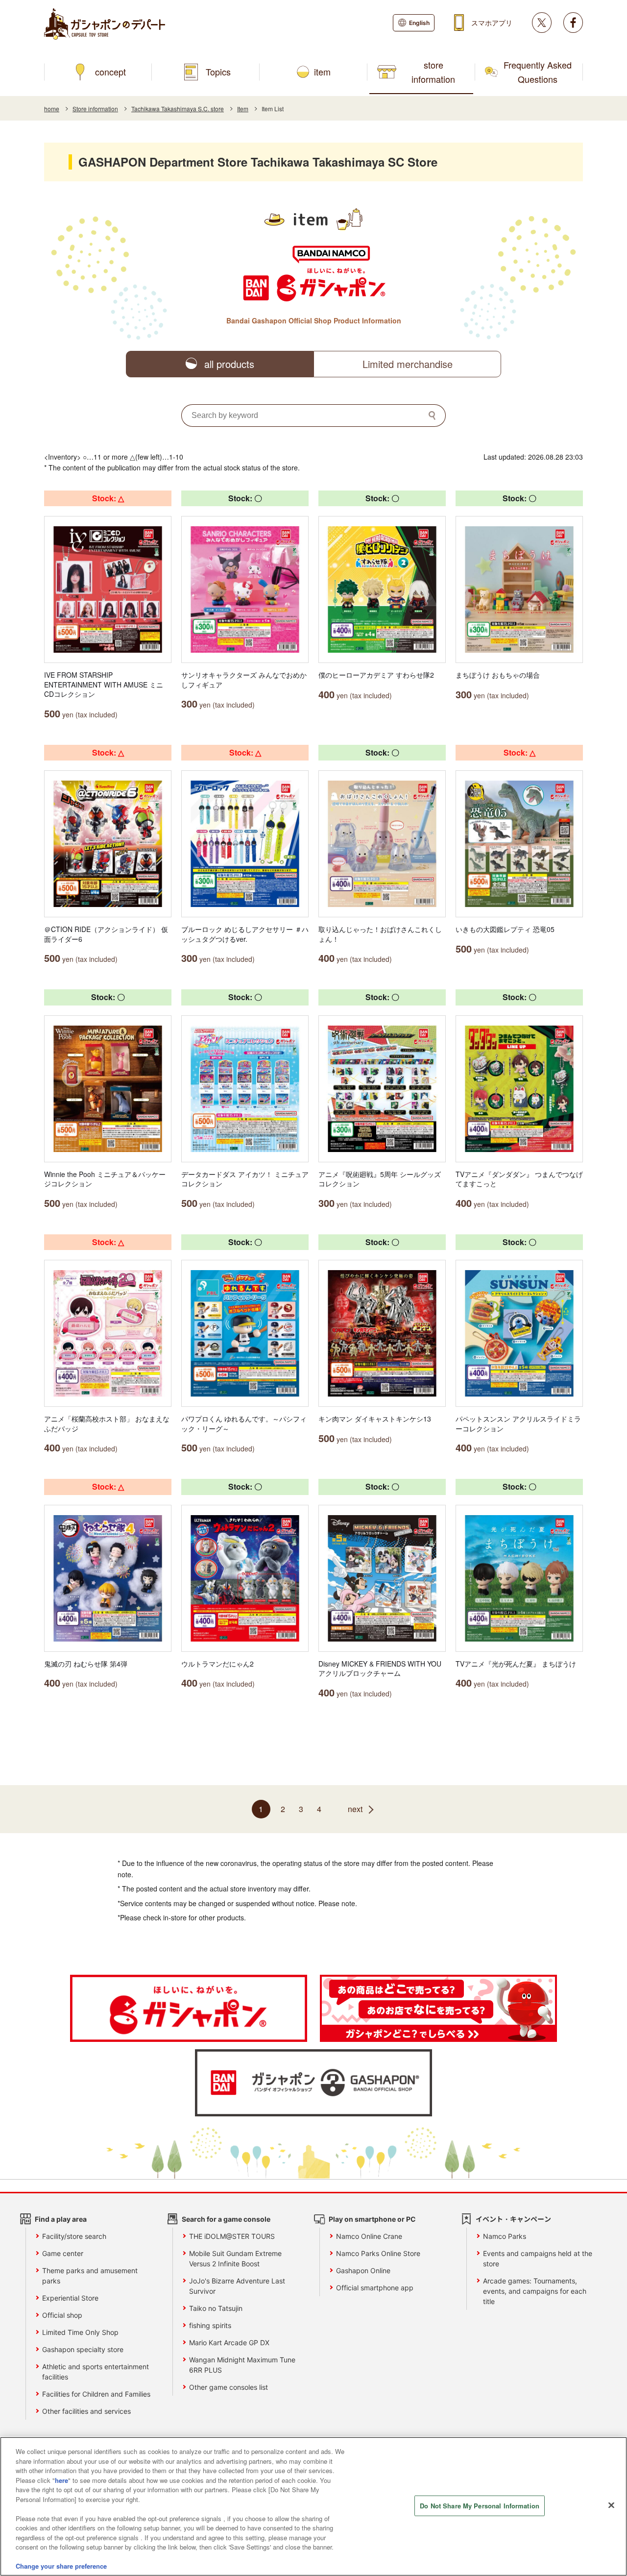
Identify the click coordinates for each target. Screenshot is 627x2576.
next (355, 1809)
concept (110, 72)
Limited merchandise (408, 364)
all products (229, 364)
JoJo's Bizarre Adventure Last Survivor (237, 2286)
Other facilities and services (86, 2411)
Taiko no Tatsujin (216, 2308)
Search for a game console (226, 2219)
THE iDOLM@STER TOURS (232, 2236)
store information (433, 72)
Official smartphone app (375, 2288)
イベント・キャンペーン (513, 2219)
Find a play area (61, 2219)
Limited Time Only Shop (80, 2332)
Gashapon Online (363, 2270)
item (322, 72)
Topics (218, 72)
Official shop (62, 2315)
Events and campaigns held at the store (538, 2258)
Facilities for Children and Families (96, 2394)
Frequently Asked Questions (538, 72)
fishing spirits (210, 2325)
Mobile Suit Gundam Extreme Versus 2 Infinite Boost (235, 2258)
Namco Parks (505, 2236)
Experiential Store (70, 2298)
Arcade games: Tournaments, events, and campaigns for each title (535, 2291)
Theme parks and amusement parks (90, 2276)
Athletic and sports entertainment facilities (96, 2372)
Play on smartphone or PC (372, 2219)
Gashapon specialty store (83, 2349)
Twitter (542, 23)
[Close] (611, 2505)
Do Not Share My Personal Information (480, 2506)
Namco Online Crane (369, 2236)
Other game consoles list (229, 2387)
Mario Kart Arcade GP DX (229, 2343)
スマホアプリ (492, 23)
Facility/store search (74, 2236)
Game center (63, 2253)
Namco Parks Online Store (378, 2253)
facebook (573, 23)
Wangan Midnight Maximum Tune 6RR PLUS (242, 2365)
